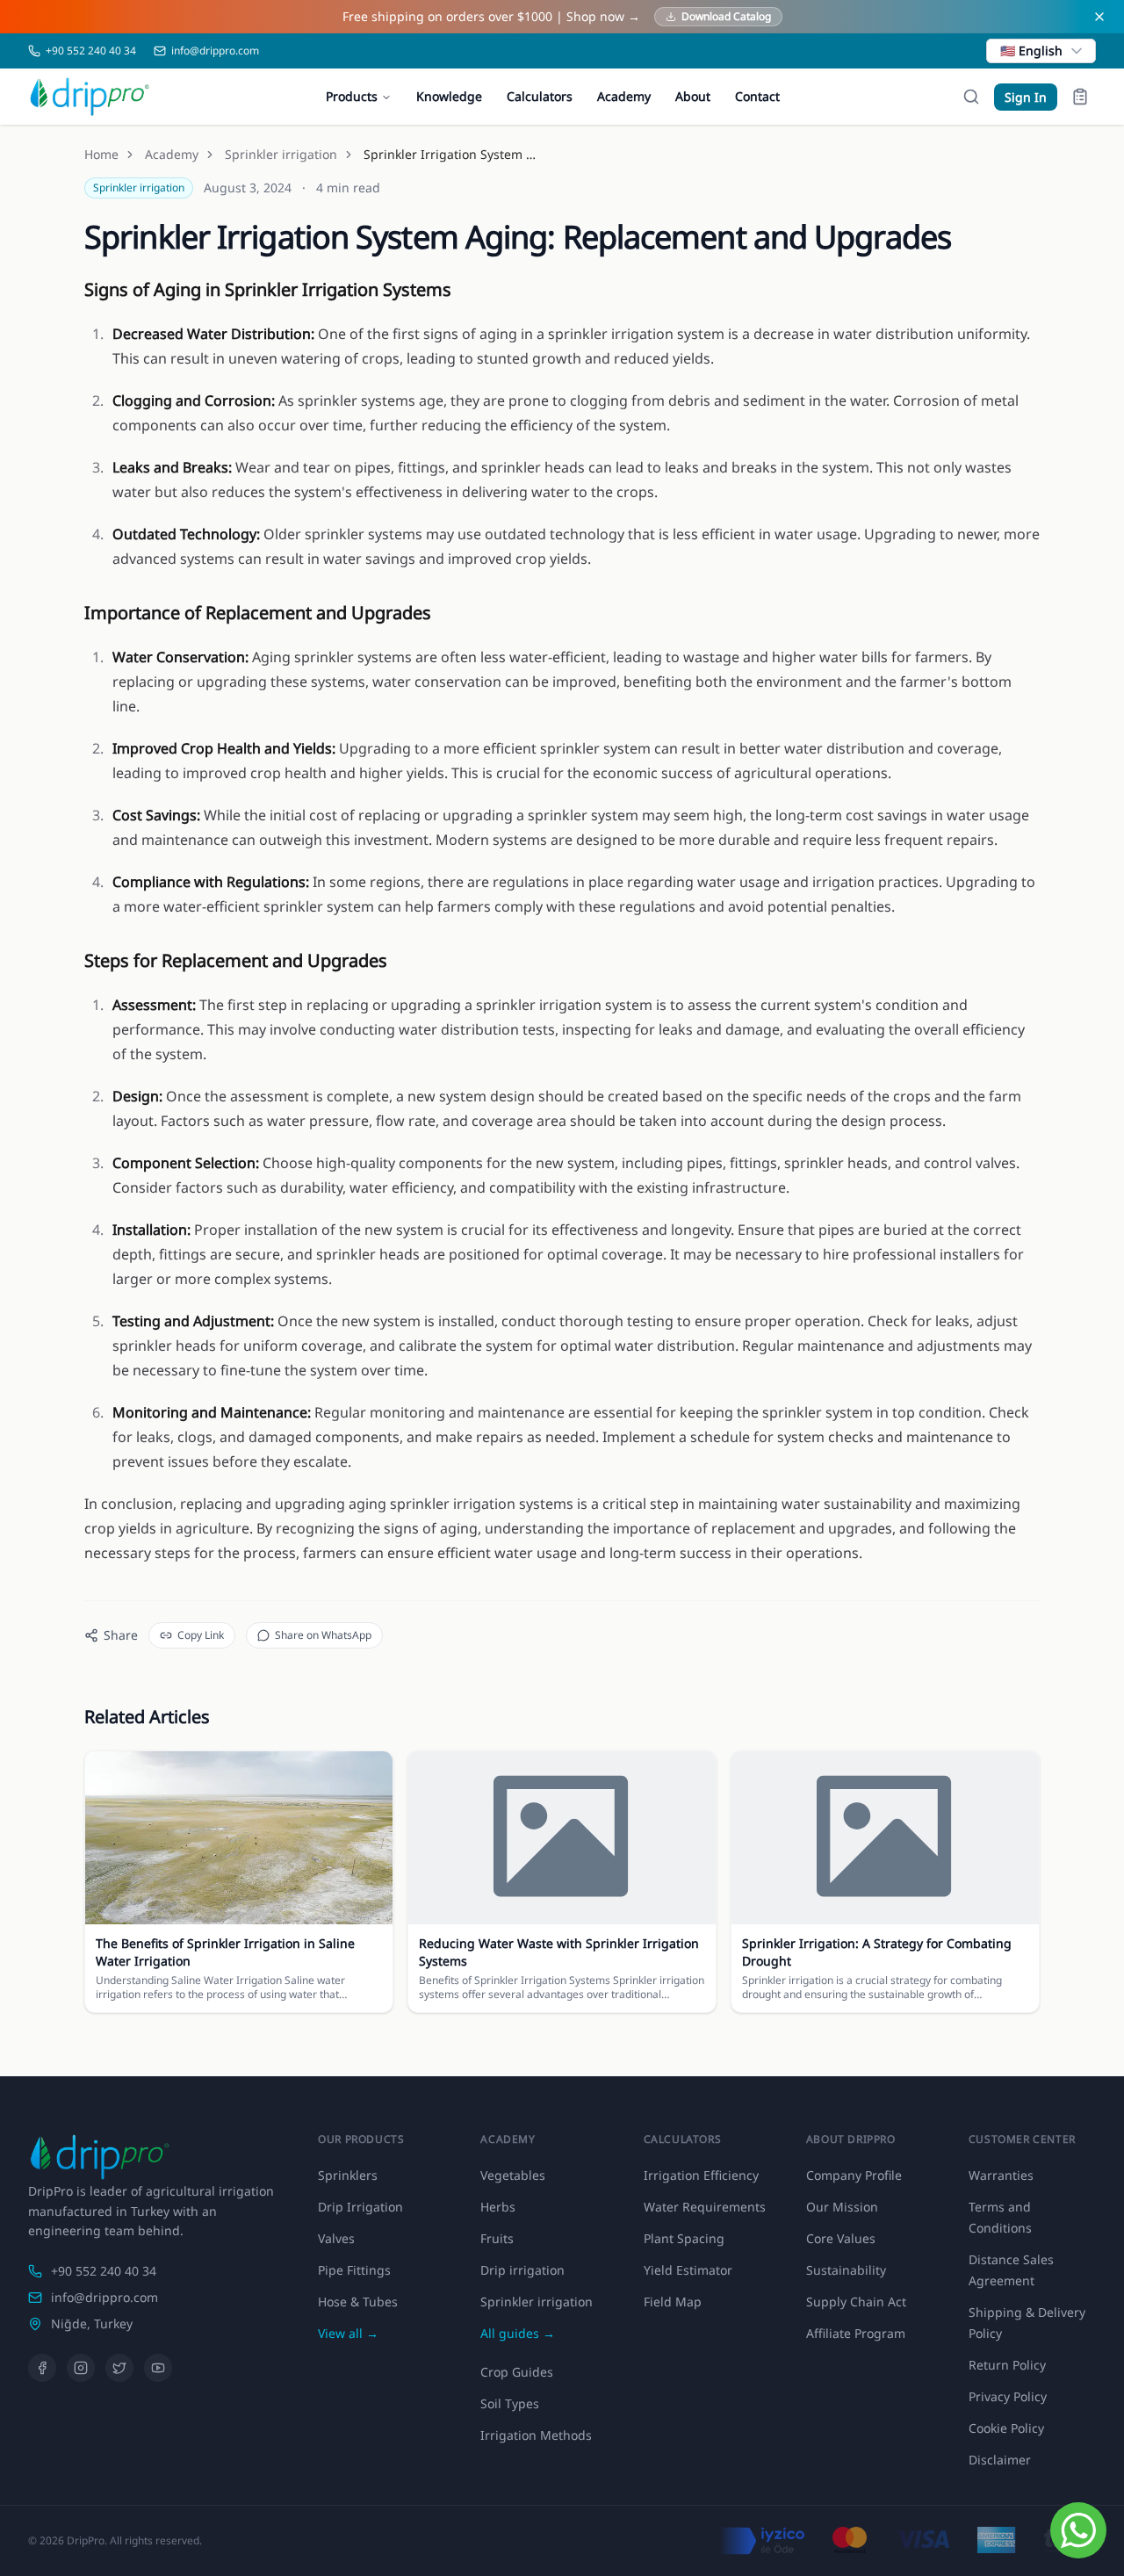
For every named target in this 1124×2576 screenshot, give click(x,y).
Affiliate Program (856, 2333)
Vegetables (513, 2175)
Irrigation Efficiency (701, 2175)
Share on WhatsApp (323, 1635)
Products (352, 96)
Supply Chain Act (856, 2302)
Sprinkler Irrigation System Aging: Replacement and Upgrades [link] (451, 154)
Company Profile (854, 2175)
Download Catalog (726, 16)
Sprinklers (348, 2175)
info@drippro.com (104, 2297)
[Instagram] (81, 2368)
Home (101, 154)
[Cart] (1080, 97)
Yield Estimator (688, 2270)
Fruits (497, 2238)
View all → (348, 2333)
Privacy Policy (1008, 2396)
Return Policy (1007, 2365)
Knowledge (449, 96)
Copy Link (201, 1635)
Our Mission (842, 2207)
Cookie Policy (1006, 2428)
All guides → (518, 2333)
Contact (757, 96)
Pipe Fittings (354, 2270)
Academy (624, 96)
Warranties (1001, 2175)
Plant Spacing (684, 2238)
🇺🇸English (1031, 51)
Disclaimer (1000, 2460)
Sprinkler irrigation (281, 154)
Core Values (841, 2238)
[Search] (971, 97)
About (693, 96)
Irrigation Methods (536, 2435)
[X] (119, 2368)
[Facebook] (42, 2368)
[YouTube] (158, 2368)
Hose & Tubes (358, 2302)
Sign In (1026, 97)
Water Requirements (705, 2207)
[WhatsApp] (1078, 2530)
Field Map (673, 2302)
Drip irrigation (522, 2270)
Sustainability (846, 2270)
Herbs (498, 2207)
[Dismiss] (1099, 17)
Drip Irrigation (360, 2207)
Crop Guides (517, 2372)
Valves (336, 2238)
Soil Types (510, 2403)
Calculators (540, 96)
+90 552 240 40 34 (104, 2271)
